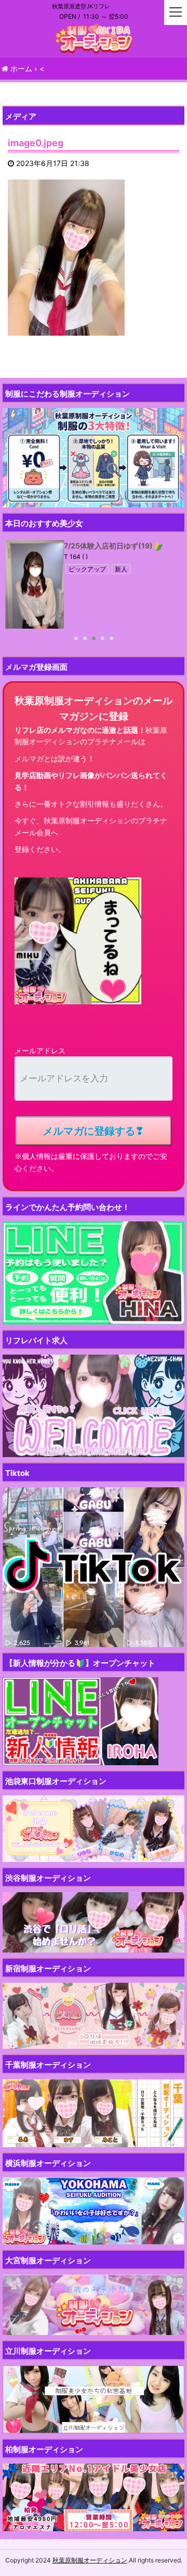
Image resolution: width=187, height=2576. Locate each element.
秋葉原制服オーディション (90, 2560)
